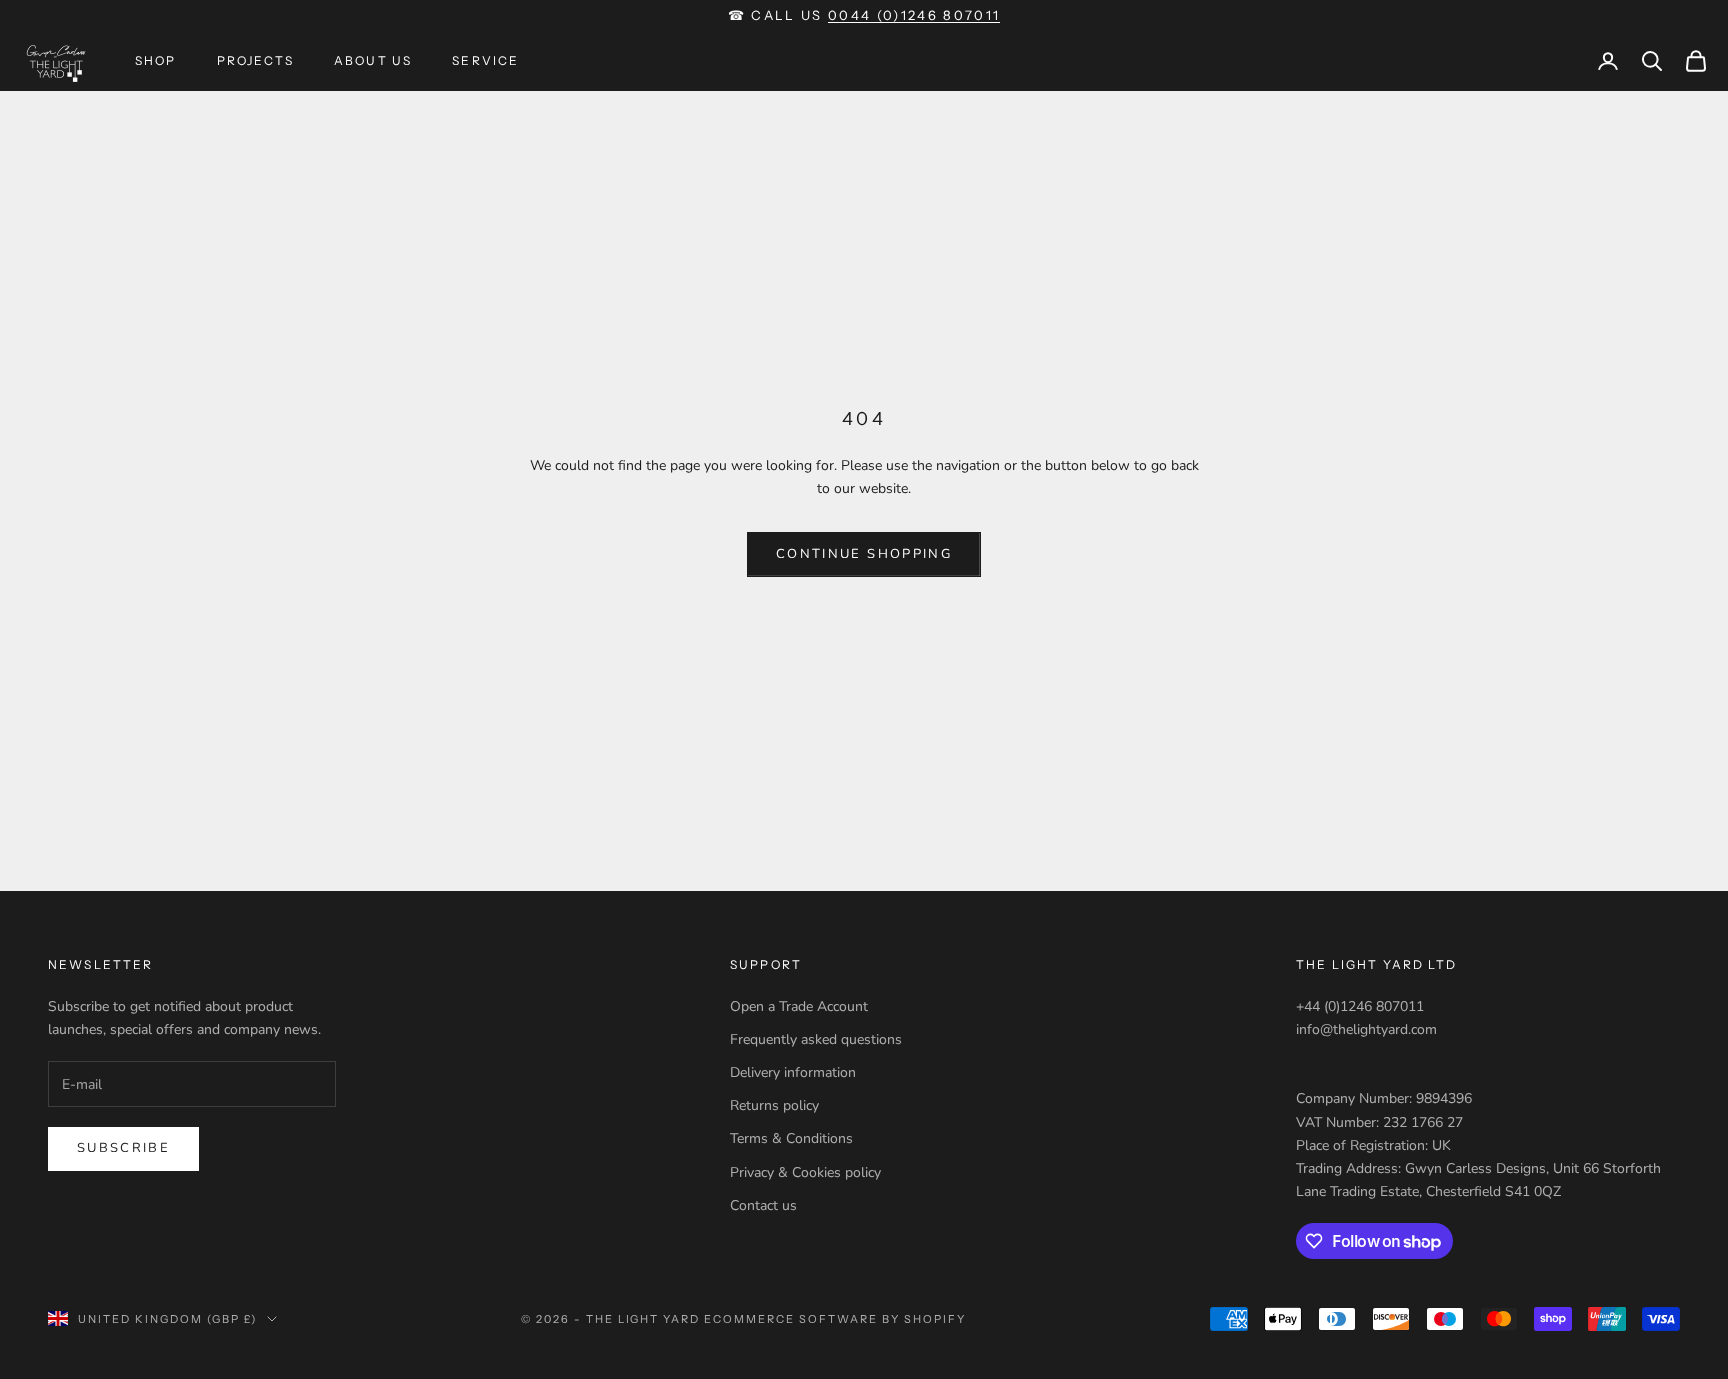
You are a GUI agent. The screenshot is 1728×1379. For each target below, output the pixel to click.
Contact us (763, 1205)
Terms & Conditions (791, 1138)
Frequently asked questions (816, 1039)
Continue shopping (864, 554)
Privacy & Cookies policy (805, 1172)
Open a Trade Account (799, 1006)
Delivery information (793, 1072)
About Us (373, 60)
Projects (255, 60)
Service (485, 60)
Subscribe (123, 1148)
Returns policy (774, 1105)
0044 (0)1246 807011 (914, 15)
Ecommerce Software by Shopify (834, 1319)
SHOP (156, 60)
